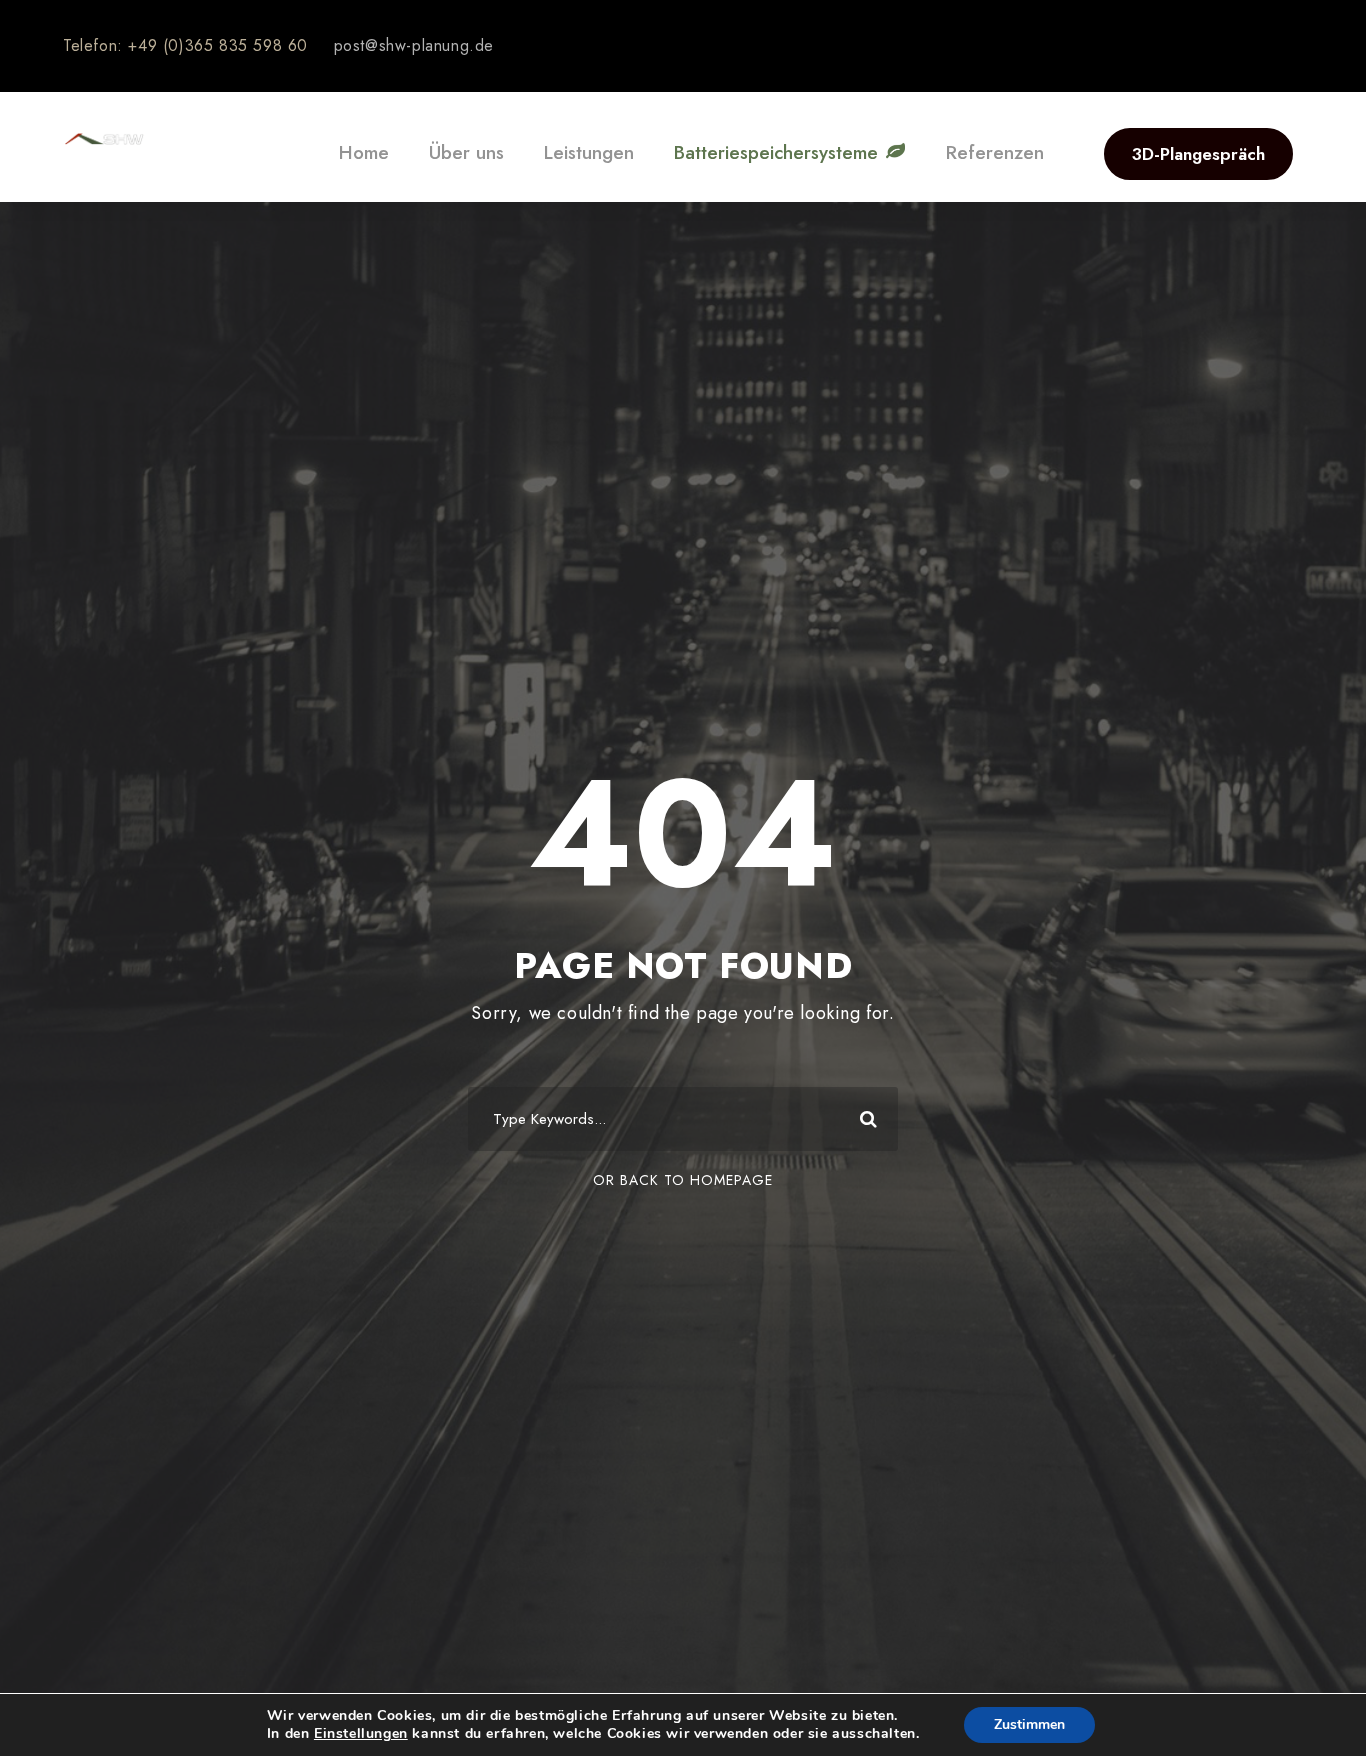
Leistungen (589, 152)
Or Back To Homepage (683, 1180)
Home (364, 152)
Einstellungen (361, 1734)
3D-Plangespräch (1198, 154)
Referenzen (995, 152)
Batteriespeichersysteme (779, 152)
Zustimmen (1029, 1724)
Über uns (466, 152)
